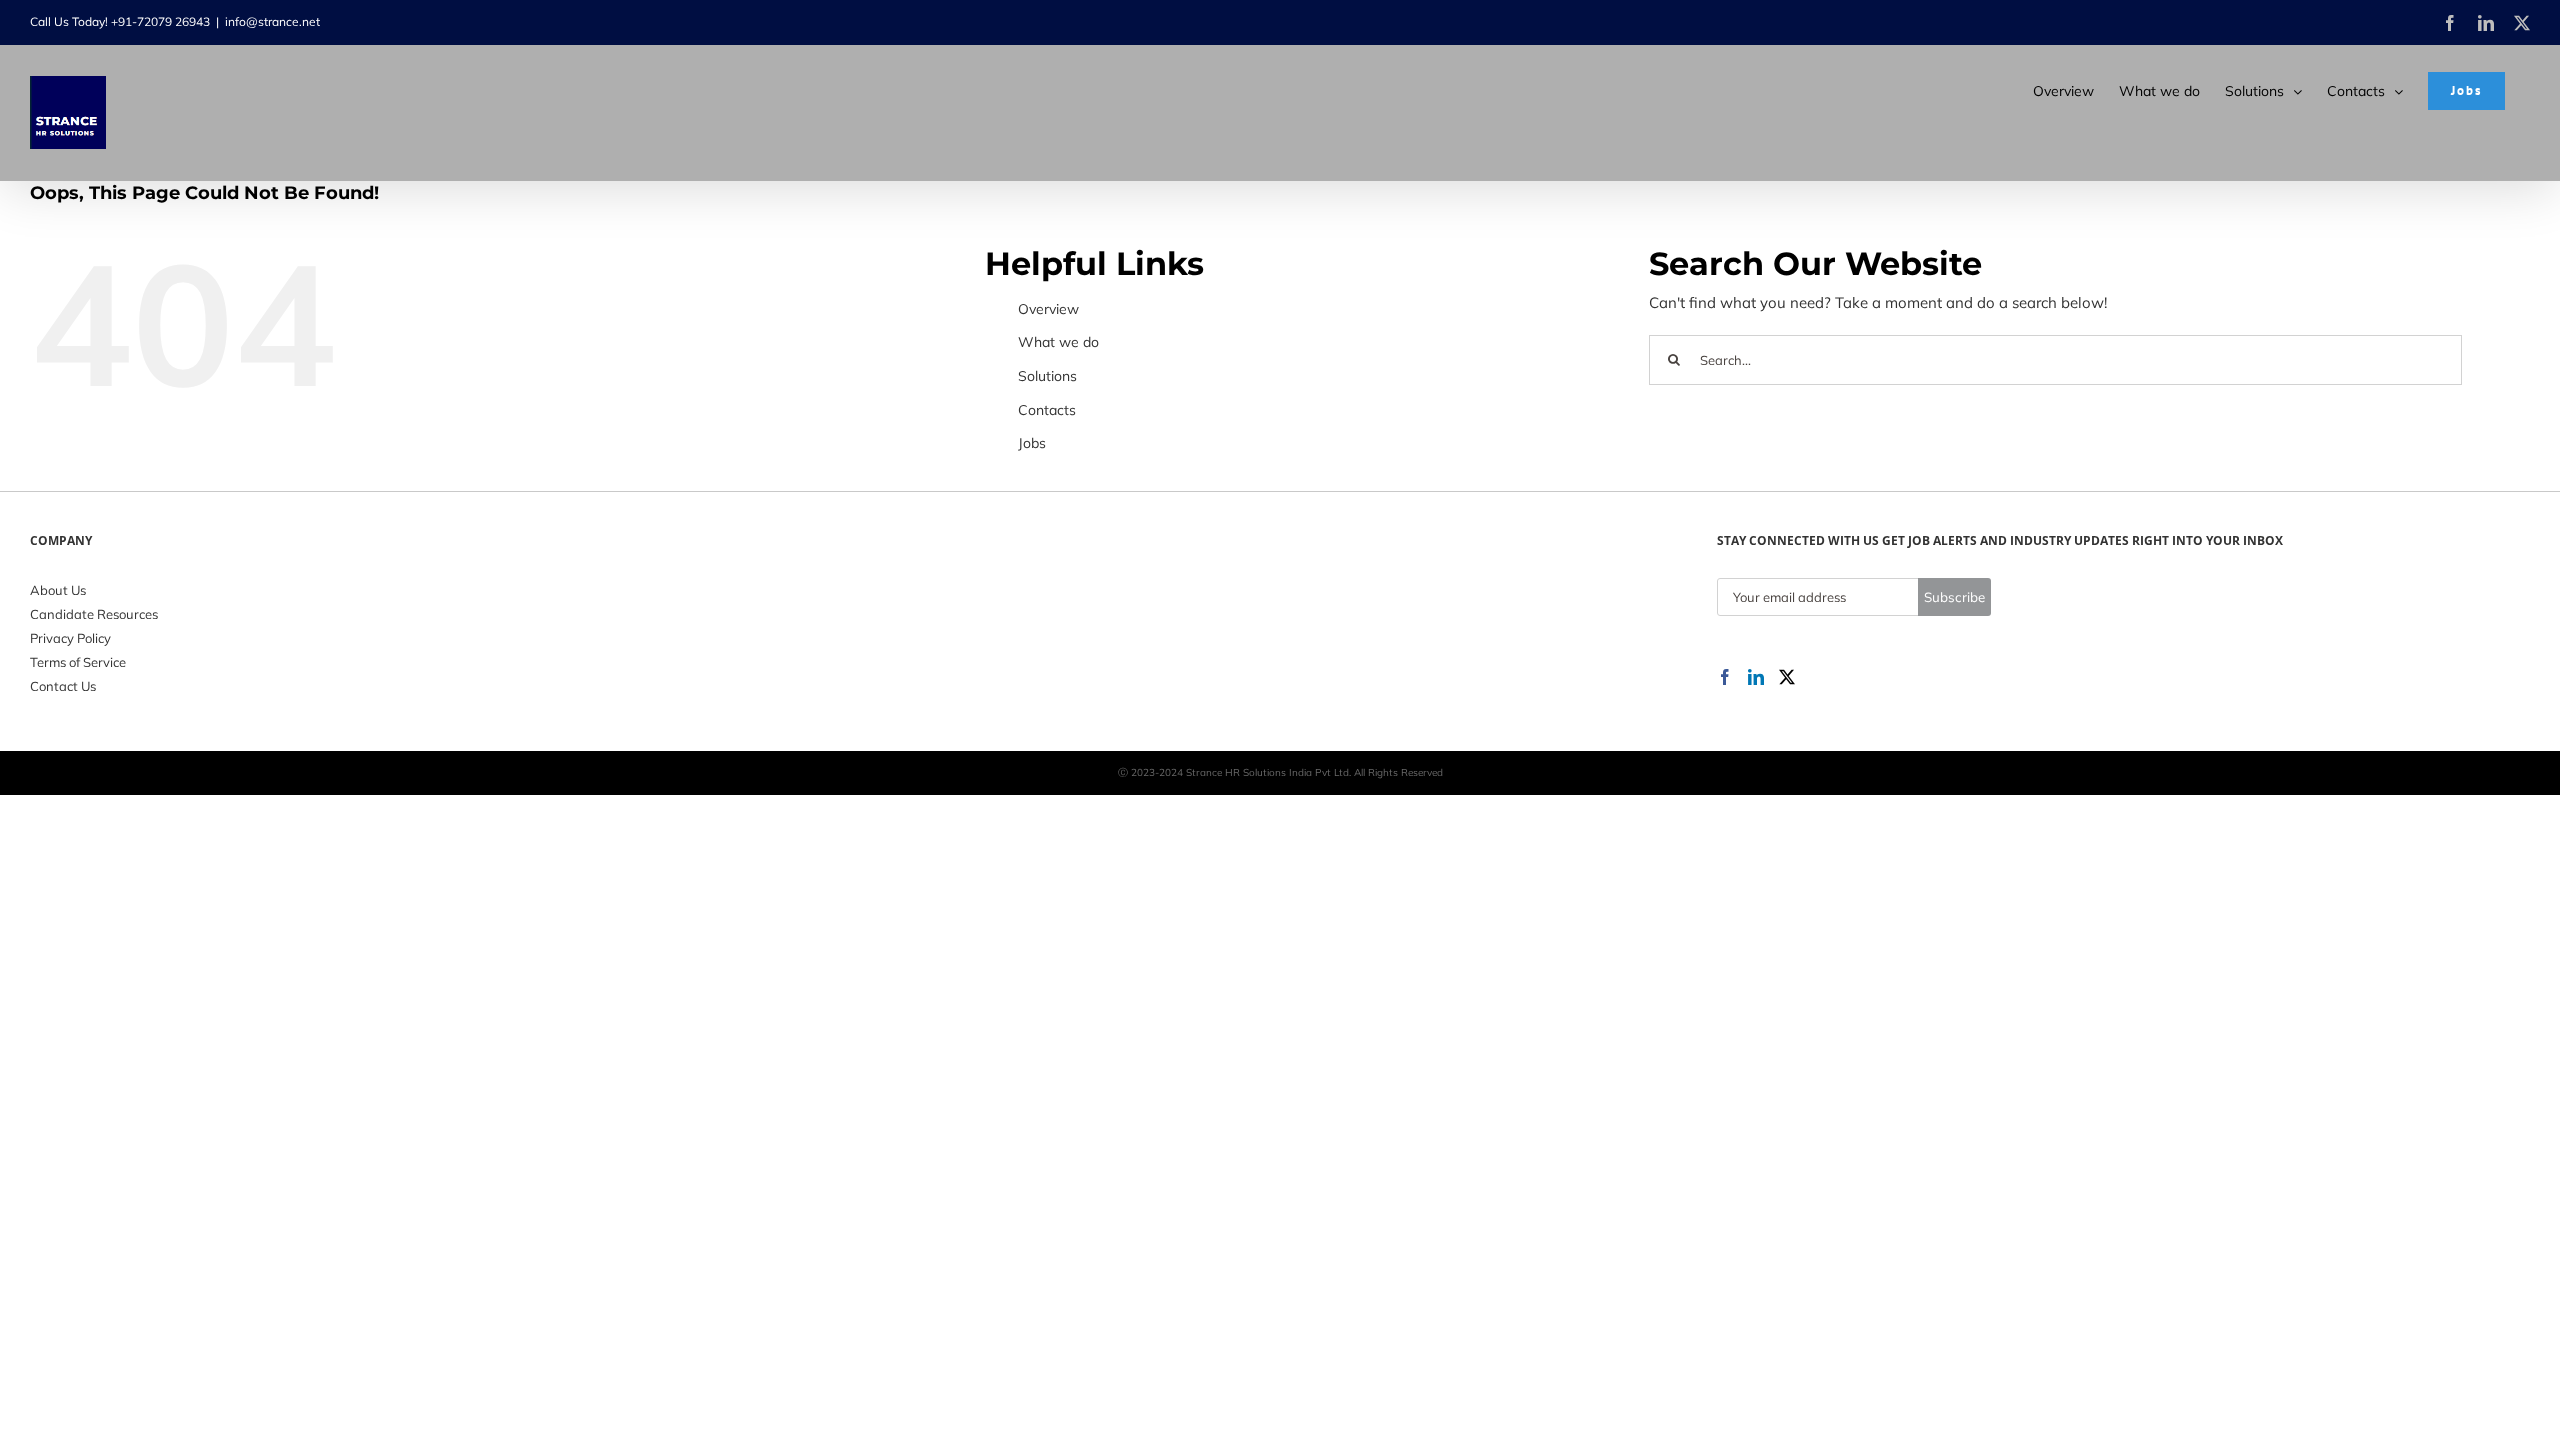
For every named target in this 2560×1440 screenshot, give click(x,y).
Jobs (1032, 443)
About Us (58, 590)
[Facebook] (1725, 677)
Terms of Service (78, 662)
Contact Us (63, 686)
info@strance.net (272, 21)
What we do (1058, 342)
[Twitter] (1787, 677)
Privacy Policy (70, 638)
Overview (1048, 309)
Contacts (1047, 410)
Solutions (1047, 376)
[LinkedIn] (1756, 677)
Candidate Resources (94, 614)
